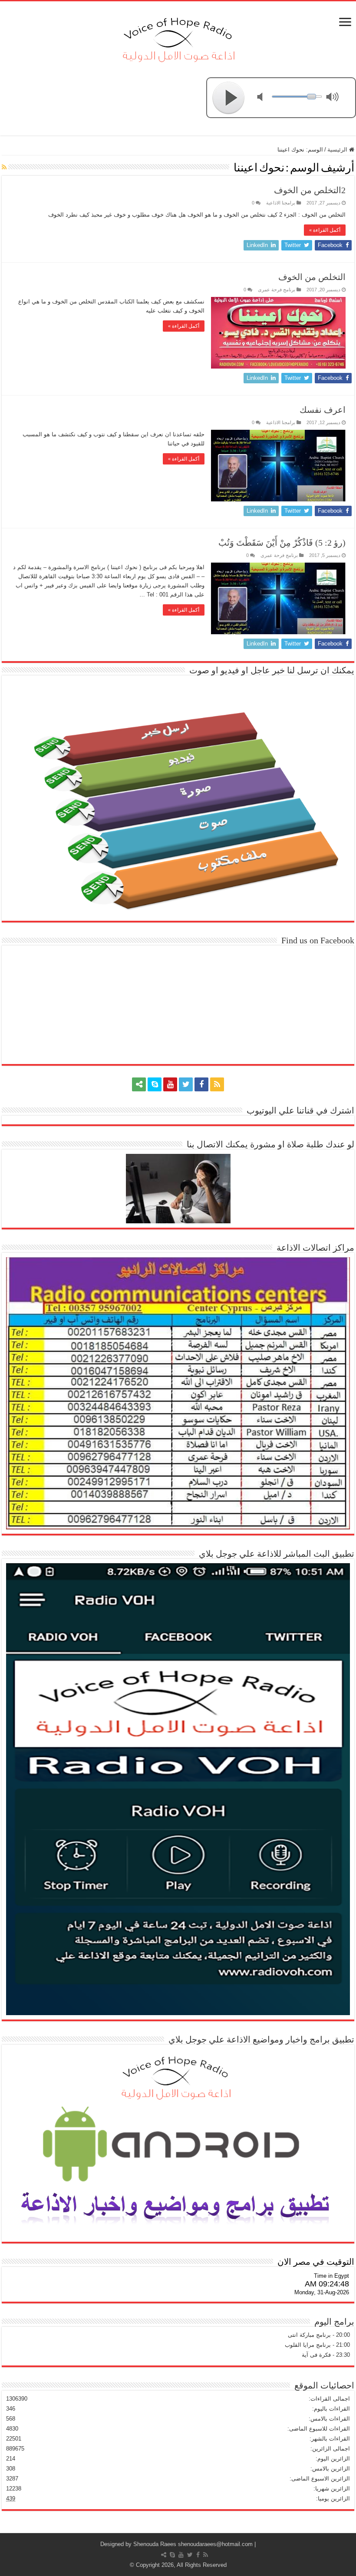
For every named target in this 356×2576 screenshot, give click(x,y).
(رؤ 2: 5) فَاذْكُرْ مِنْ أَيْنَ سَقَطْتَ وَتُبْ (282, 543)
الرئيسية (338, 150)
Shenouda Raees (155, 2544)
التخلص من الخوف (312, 277)
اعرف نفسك (323, 410)
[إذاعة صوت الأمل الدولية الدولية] (178, 38)
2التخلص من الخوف (310, 190)
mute (265, 98)
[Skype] (155, 1084)
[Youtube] (170, 1084)
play (229, 98)
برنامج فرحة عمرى (277, 290)
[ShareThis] (139, 1084)
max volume (334, 98)
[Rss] (217, 1084)
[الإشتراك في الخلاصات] (4, 167)
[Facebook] (201, 1084)
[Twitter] (186, 1084)
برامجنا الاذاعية (281, 203)
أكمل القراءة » (325, 230)
